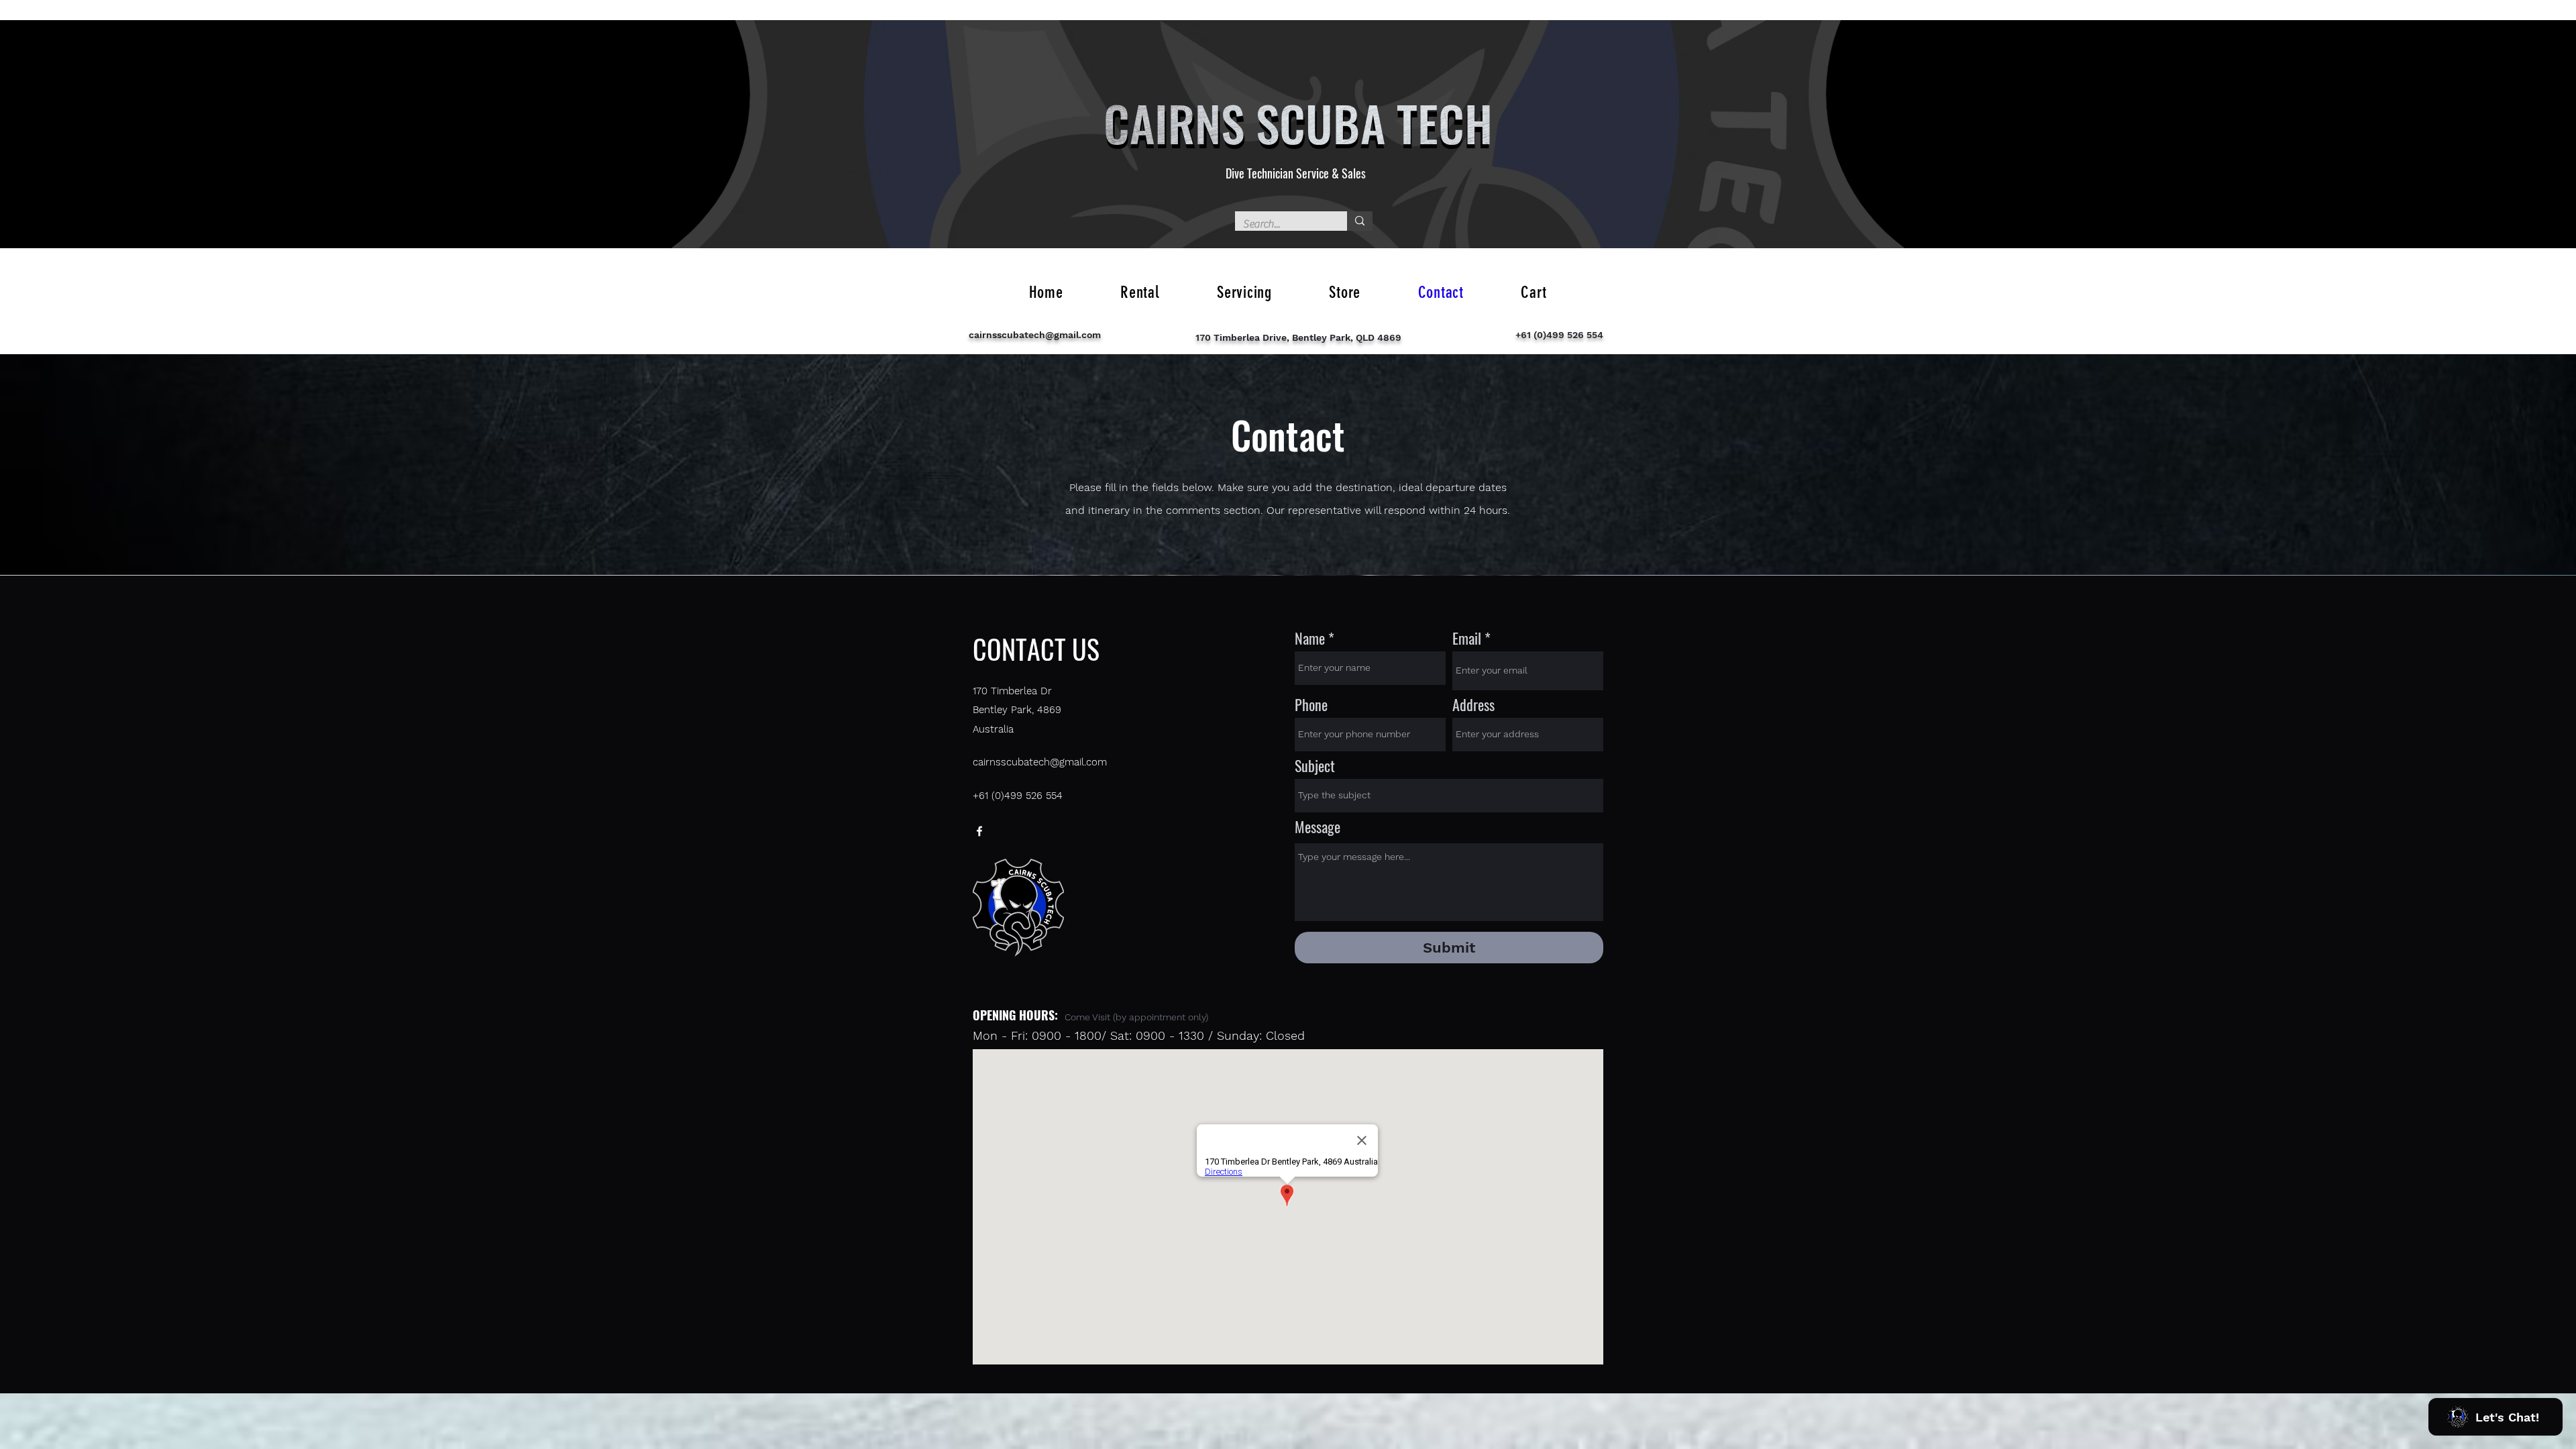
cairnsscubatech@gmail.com (1035, 335)
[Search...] (1360, 221)
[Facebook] (979, 831)
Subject (1315, 765)
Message (1318, 826)
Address (1473, 704)
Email (1467, 638)
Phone (1311, 704)
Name (1310, 638)
